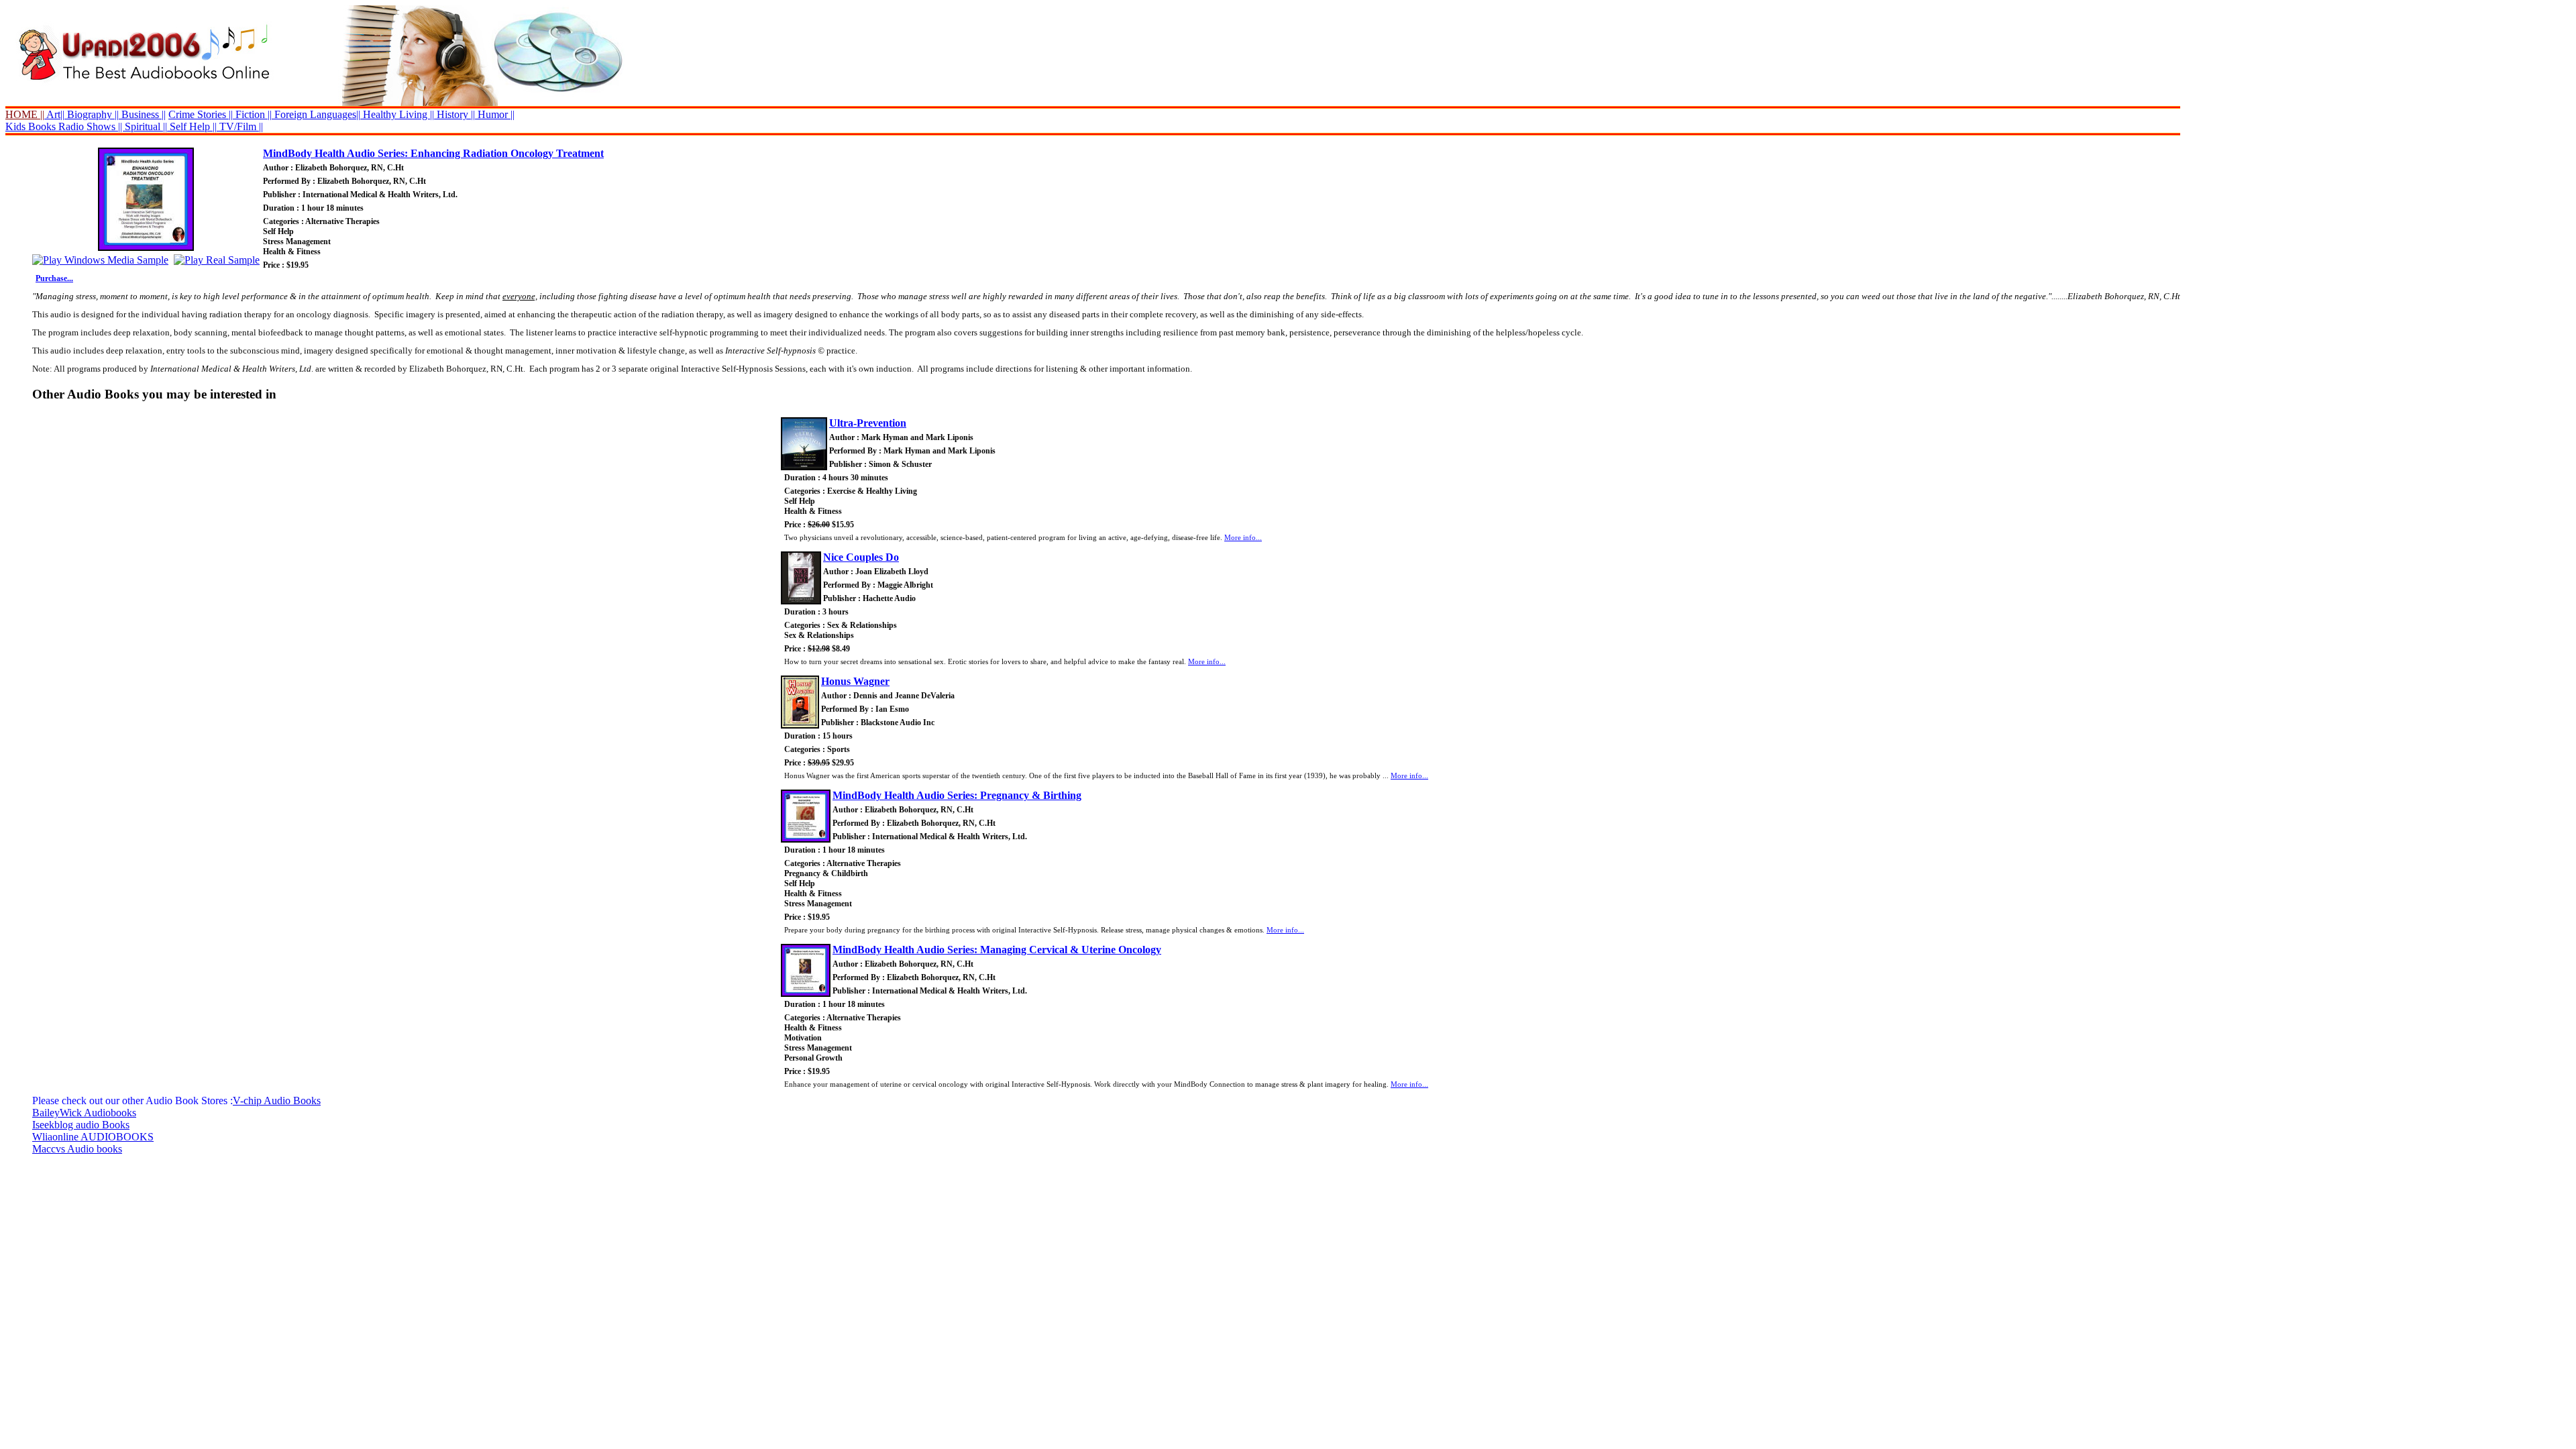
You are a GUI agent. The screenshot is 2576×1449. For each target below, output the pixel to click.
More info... (1243, 537)
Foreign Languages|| (316, 114)
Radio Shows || (90, 126)
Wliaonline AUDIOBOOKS (93, 1137)
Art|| (54, 114)
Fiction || (252, 114)
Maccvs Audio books (77, 1149)
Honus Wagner (855, 681)
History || (454, 114)
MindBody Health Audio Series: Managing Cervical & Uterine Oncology (997, 950)
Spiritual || (146, 126)
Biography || (92, 114)
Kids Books (31, 126)
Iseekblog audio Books (81, 1125)
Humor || (495, 114)
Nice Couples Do (861, 557)
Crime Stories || (201, 114)
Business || (142, 114)
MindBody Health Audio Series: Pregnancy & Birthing (957, 795)
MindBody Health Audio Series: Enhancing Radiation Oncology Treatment (433, 153)
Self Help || (192, 126)
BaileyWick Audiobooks (84, 1113)
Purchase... (54, 278)
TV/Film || (240, 126)
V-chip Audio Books (277, 1101)
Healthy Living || (397, 114)
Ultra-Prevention (868, 423)
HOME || (25, 114)
